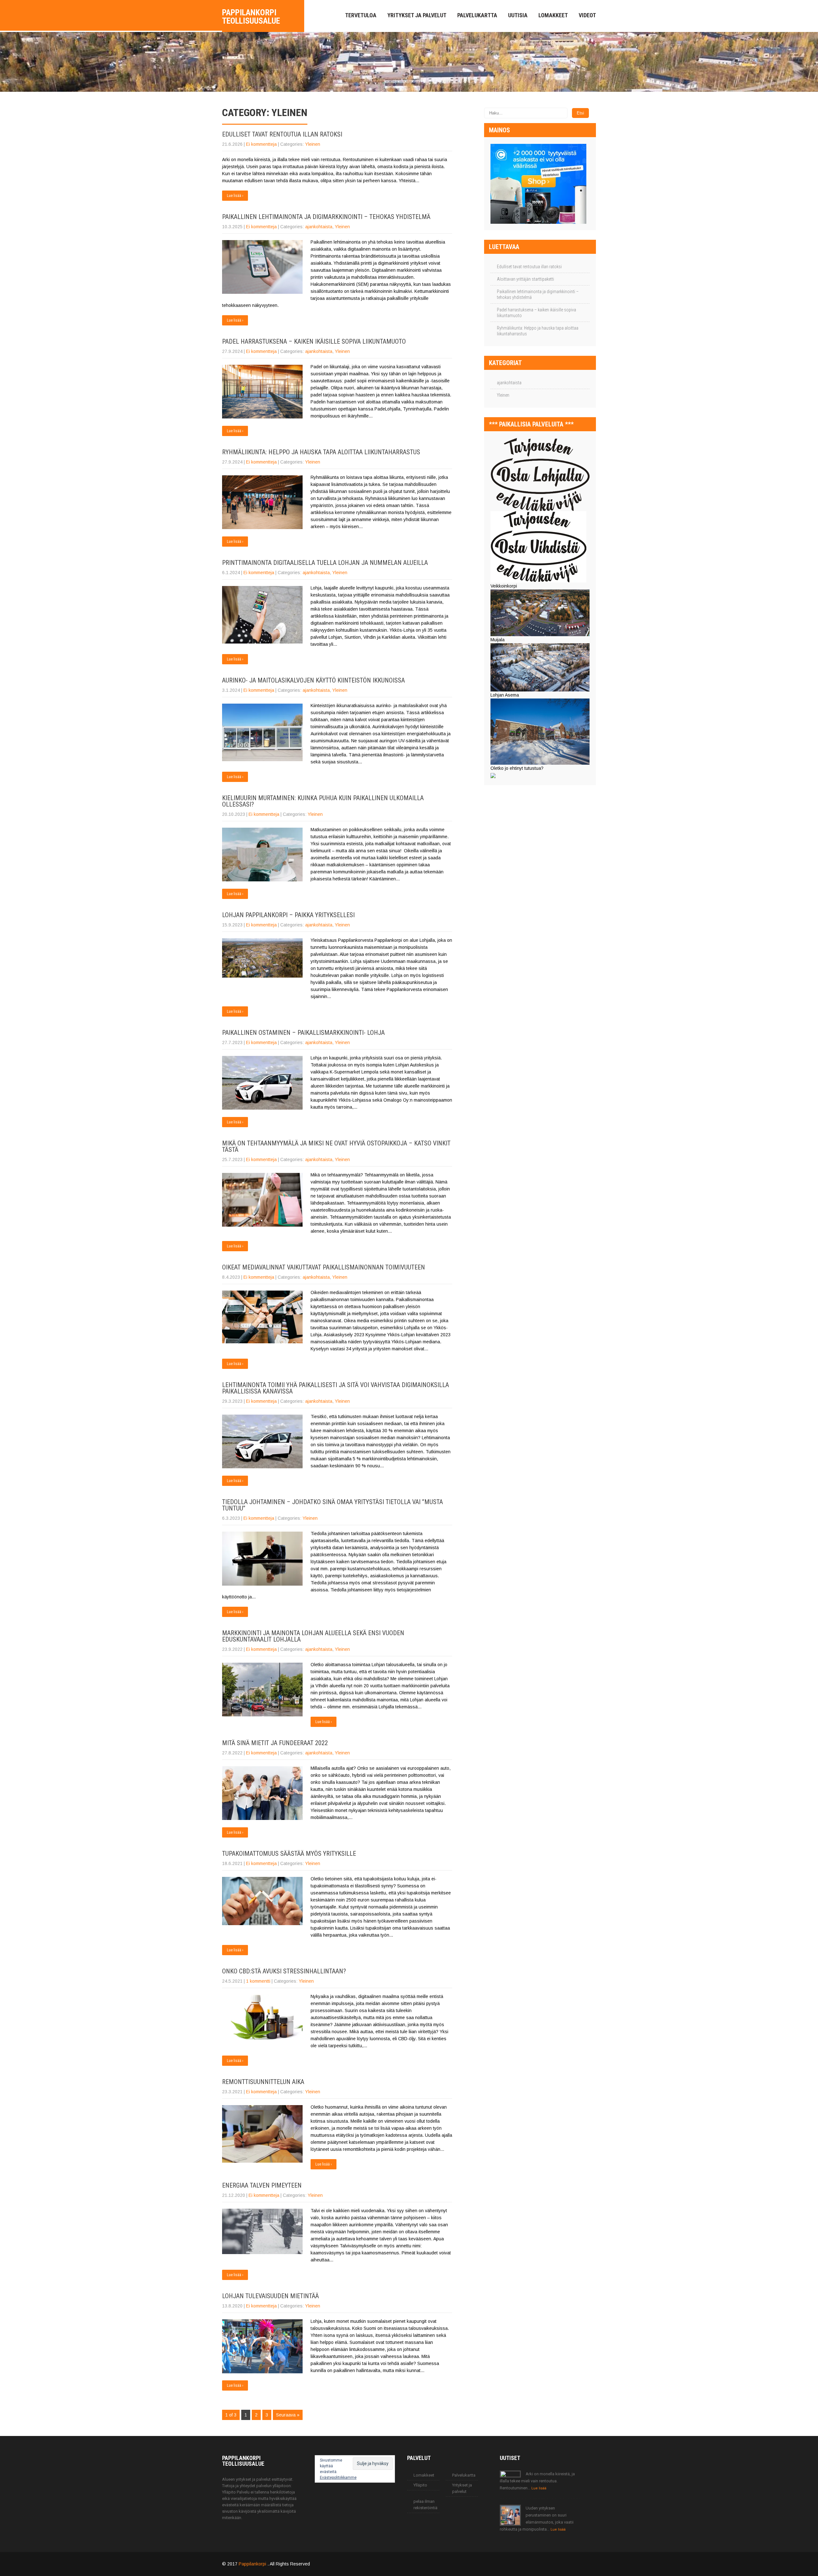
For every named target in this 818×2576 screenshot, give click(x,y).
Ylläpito (420, 2485)
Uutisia (518, 15)
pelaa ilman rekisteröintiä (425, 2505)
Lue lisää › (235, 196)
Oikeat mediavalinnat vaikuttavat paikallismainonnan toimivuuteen (324, 1267)
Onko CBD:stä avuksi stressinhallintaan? (284, 1971)
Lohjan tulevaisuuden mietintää (270, 2296)
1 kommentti (258, 1981)
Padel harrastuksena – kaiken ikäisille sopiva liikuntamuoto (314, 341)
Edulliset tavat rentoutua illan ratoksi (282, 134)
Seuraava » (288, 2415)
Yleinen (313, 144)
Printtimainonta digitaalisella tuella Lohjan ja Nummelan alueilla (325, 563)
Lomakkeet (553, 15)
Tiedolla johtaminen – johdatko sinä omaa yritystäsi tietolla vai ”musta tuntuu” (332, 1505)
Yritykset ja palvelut (417, 15)
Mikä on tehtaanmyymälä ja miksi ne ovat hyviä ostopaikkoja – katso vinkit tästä (336, 1146)
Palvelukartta (477, 15)
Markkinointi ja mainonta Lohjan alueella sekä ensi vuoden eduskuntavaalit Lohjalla (313, 1636)
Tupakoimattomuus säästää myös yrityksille (289, 1854)
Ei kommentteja (261, 144)
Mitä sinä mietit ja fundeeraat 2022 (275, 1743)
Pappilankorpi (253, 2564)
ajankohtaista (319, 227)
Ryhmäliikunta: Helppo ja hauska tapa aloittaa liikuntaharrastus (321, 452)
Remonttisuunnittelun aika (263, 2082)
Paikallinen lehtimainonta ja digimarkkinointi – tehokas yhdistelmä (326, 217)
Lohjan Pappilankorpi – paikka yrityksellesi (288, 915)
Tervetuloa (361, 15)
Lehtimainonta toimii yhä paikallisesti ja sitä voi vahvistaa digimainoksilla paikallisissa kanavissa (336, 1388)
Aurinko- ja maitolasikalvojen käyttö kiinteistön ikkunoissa (313, 680)
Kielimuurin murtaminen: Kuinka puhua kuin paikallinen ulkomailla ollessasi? (323, 801)
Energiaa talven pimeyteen (262, 2185)
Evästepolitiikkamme (338, 2478)
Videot (587, 15)
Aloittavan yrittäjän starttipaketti (525, 279)
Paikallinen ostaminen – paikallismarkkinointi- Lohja (303, 1033)
